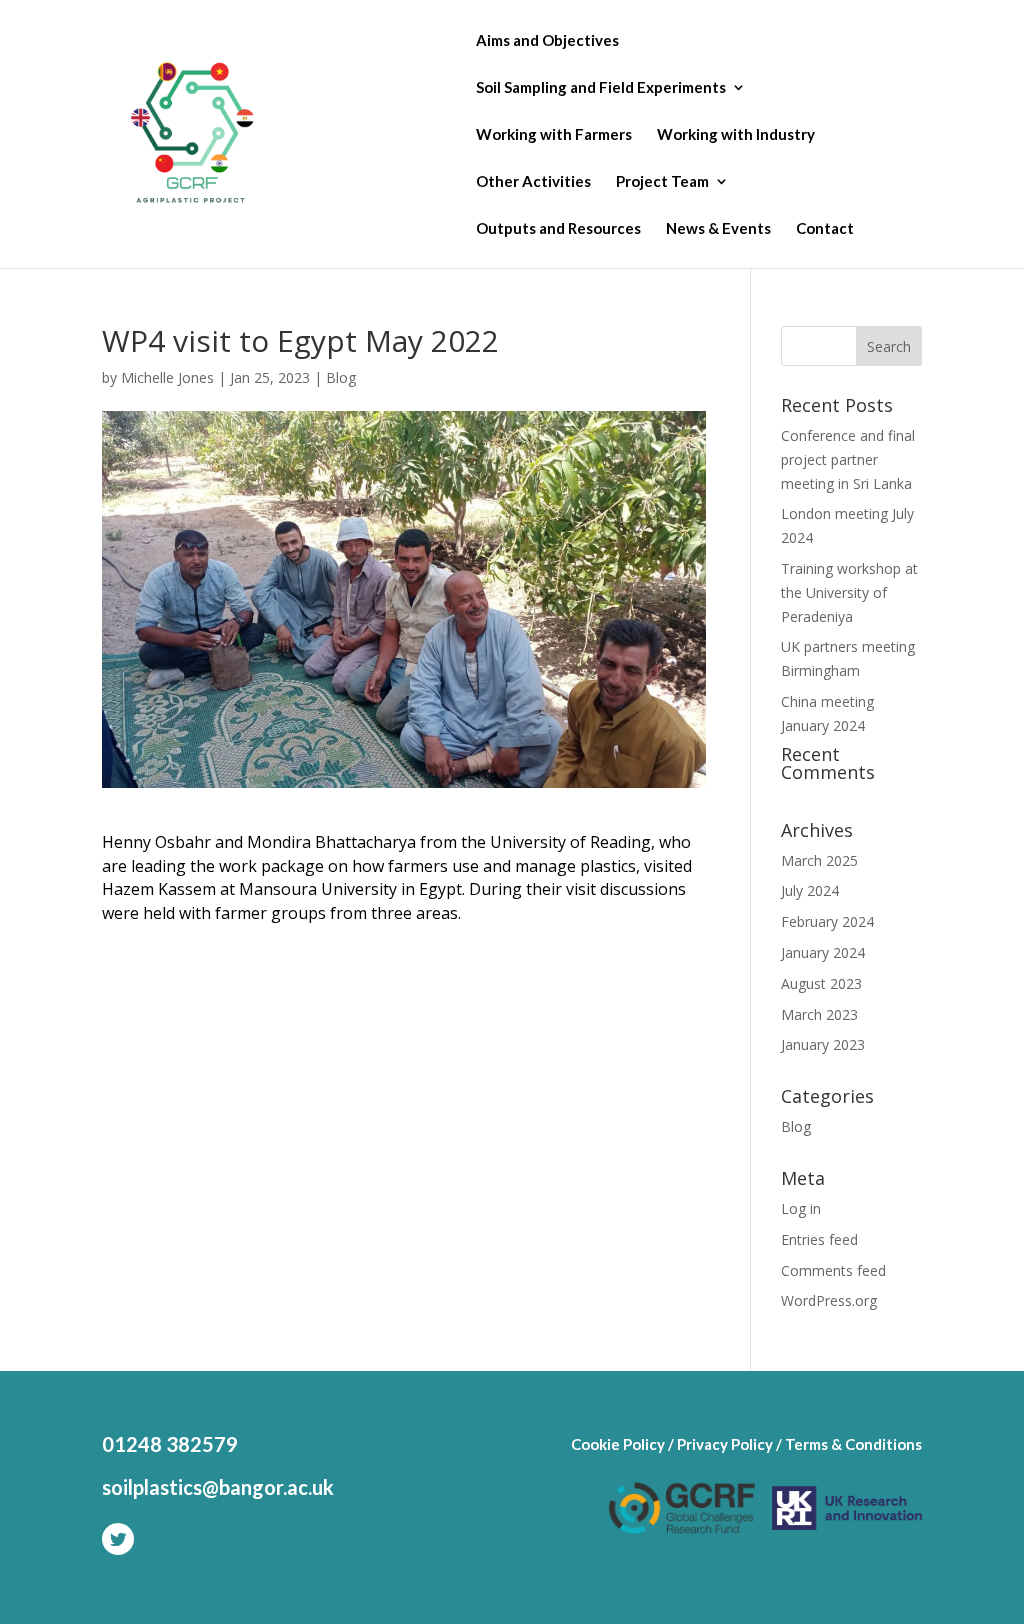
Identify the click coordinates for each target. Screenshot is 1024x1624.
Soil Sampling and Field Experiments (601, 88)
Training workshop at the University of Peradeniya (849, 592)
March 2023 (819, 1014)
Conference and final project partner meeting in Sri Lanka (848, 459)
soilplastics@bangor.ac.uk (218, 1487)
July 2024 (810, 890)
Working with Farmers (554, 135)
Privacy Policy (725, 1444)
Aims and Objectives (547, 41)
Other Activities (533, 182)
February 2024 (827, 921)
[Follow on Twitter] (118, 1539)
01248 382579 (170, 1444)
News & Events (718, 229)
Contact (825, 229)
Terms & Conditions (853, 1444)
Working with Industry (736, 135)
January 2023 (823, 1044)
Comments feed (833, 1270)
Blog (341, 377)
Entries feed (819, 1239)
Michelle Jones (167, 377)
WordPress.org (829, 1300)
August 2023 (821, 983)
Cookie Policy (618, 1444)
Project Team (662, 182)
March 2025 (819, 860)
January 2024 (823, 952)
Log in (801, 1208)
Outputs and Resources (558, 229)
